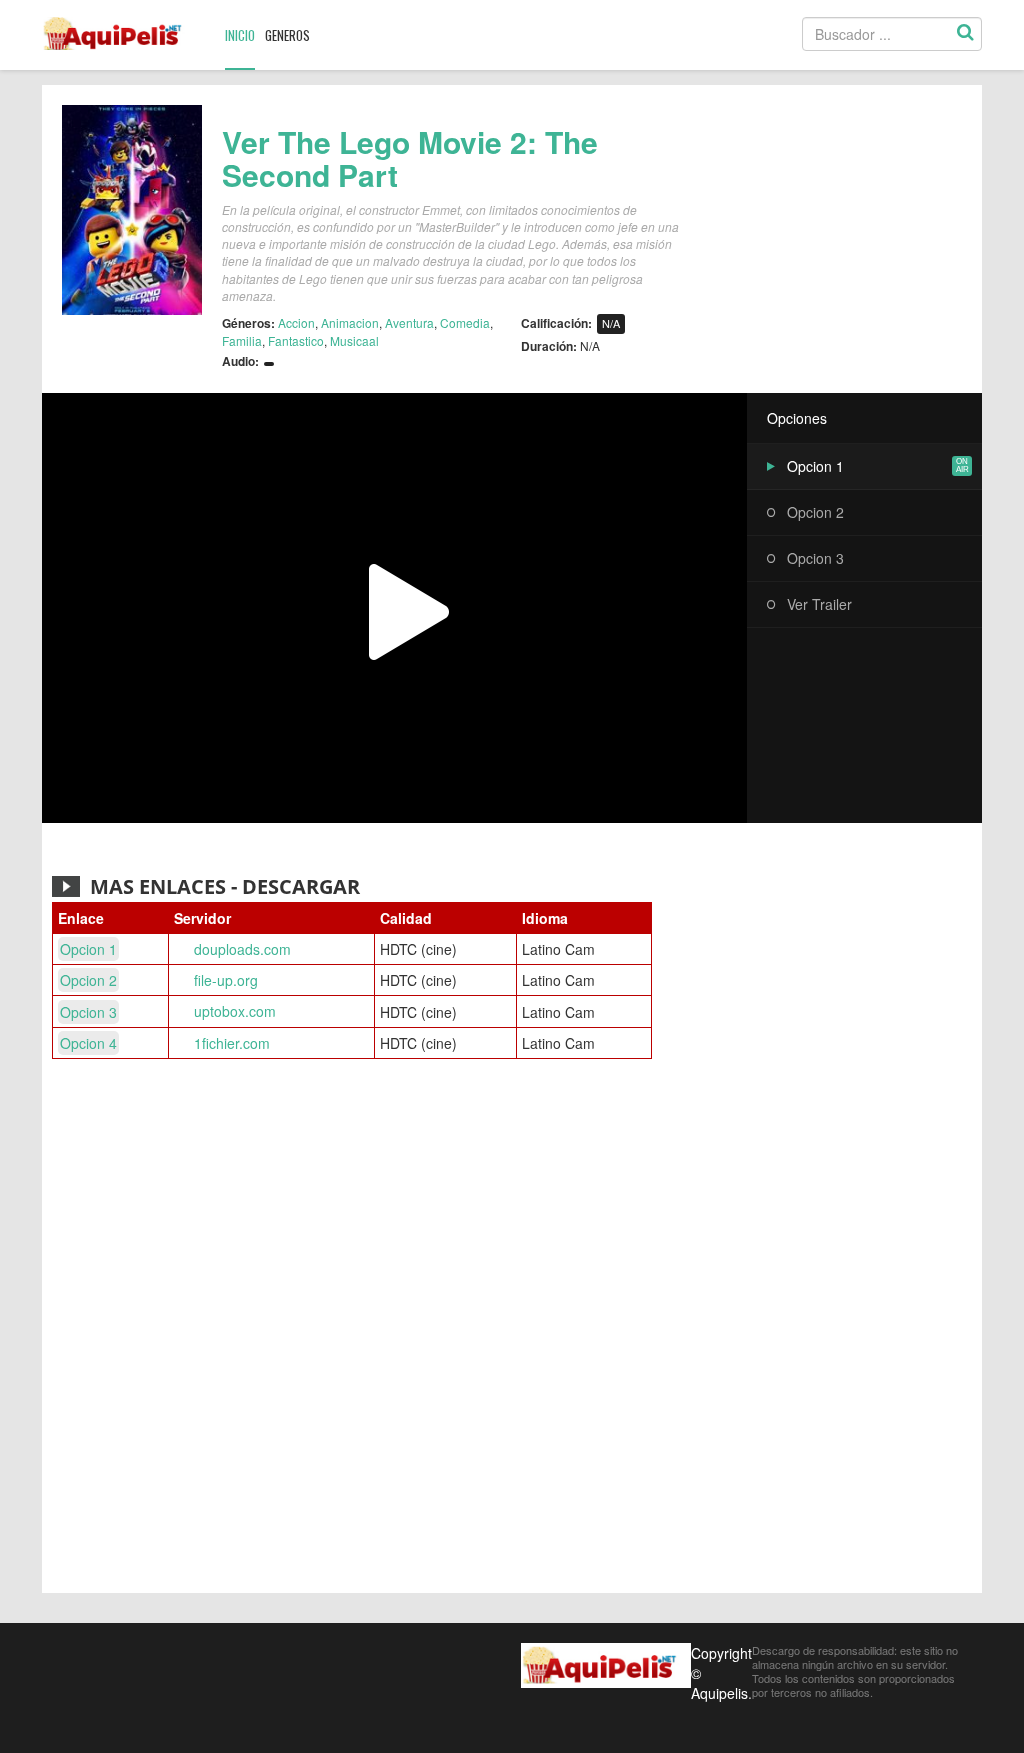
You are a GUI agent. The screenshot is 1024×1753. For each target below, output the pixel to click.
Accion (296, 322)
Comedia (465, 322)
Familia (242, 340)
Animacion (350, 322)
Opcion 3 (815, 558)
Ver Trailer (819, 604)
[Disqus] (512, 1329)
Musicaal (354, 340)
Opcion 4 (88, 1043)
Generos (287, 35)
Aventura (409, 322)
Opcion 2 (815, 512)
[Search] (965, 34)
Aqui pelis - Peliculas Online (118, 34)
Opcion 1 (815, 466)
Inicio (240, 35)
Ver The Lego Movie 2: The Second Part (410, 158)
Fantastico (296, 340)
